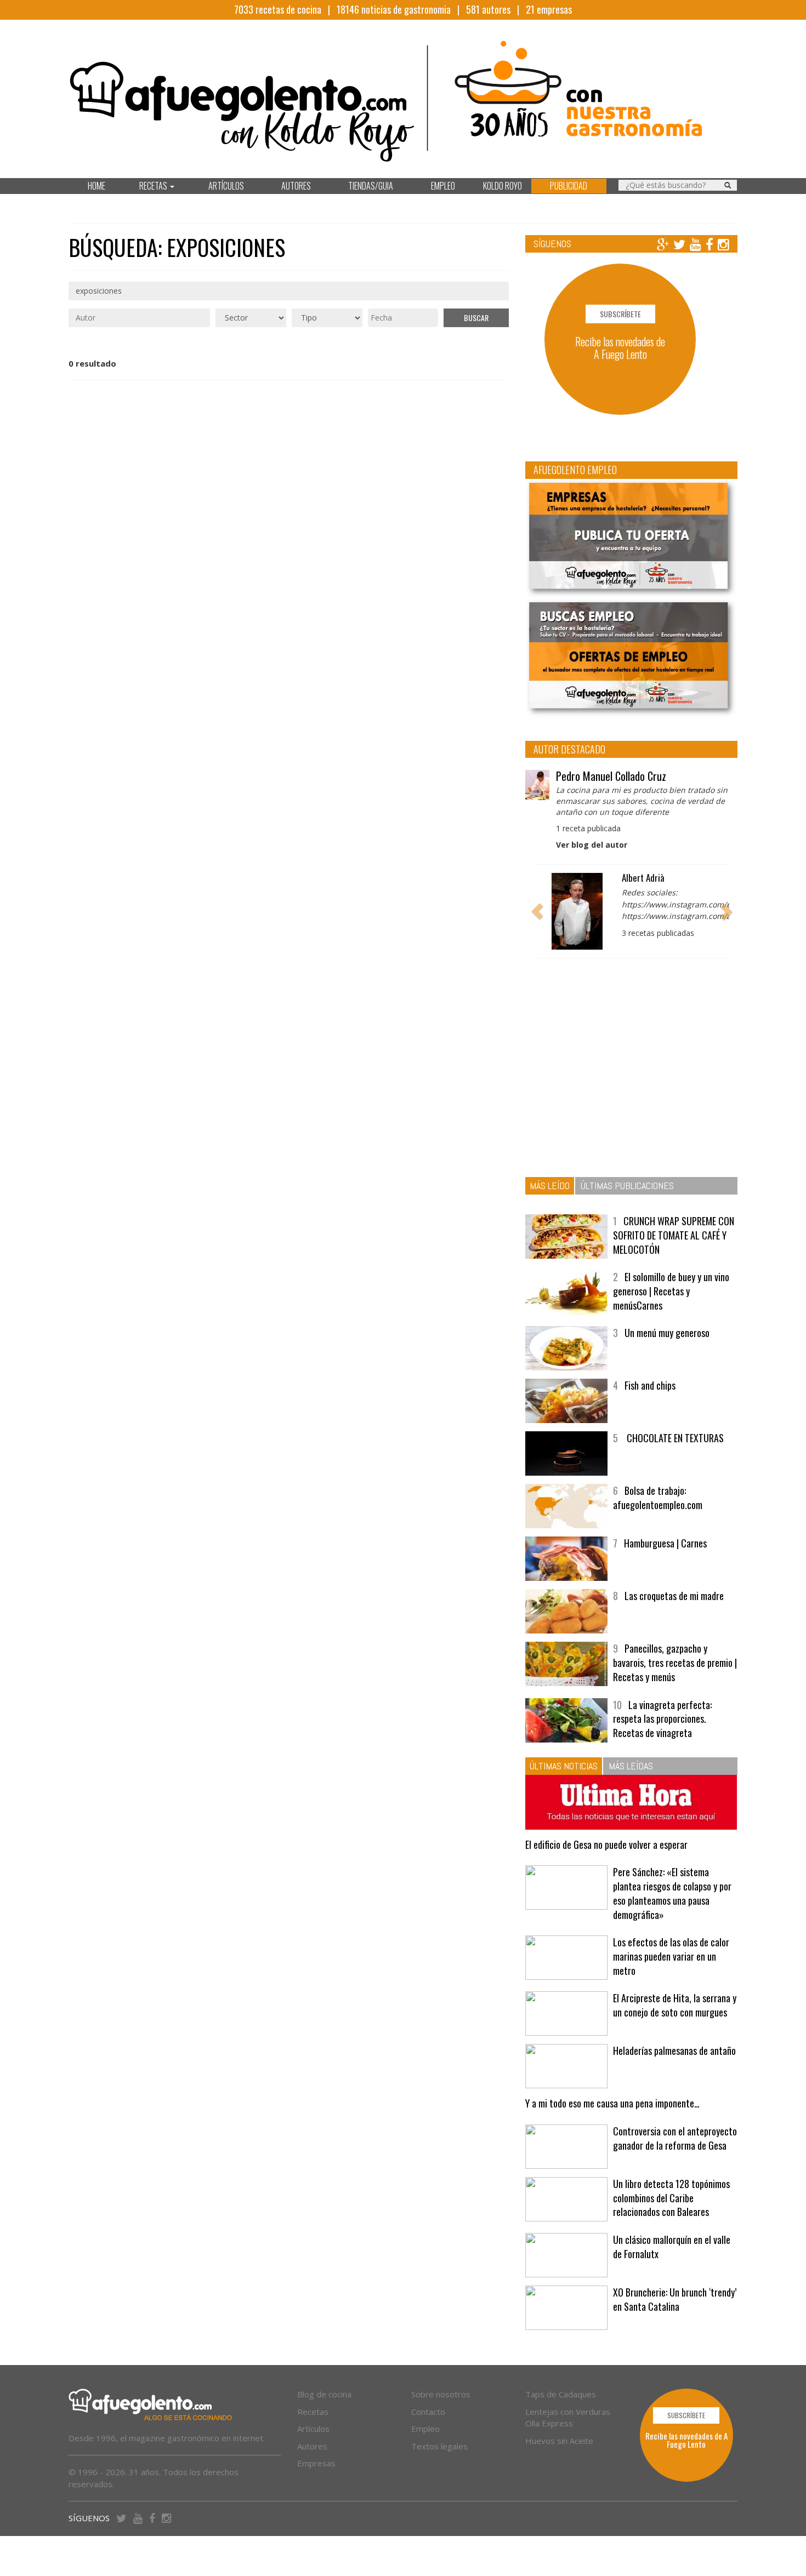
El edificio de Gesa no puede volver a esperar (606, 1844)
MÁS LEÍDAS (631, 1766)
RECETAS (154, 186)
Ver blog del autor (592, 845)
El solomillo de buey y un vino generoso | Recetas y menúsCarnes (671, 1291)
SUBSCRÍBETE (620, 314)
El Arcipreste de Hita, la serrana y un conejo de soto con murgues (675, 2005)
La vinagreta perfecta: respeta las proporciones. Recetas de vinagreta (662, 1719)
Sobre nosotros (441, 2394)
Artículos (313, 2429)
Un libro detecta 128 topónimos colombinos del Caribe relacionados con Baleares (671, 2198)
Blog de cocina (324, 2394)
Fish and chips (650, 1385)
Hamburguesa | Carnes (665, 1543)
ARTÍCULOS (226, 186)
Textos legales (439, 2446)
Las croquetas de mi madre (674, 1596)
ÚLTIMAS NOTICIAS (564, 1766)
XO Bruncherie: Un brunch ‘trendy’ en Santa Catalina (675, 2299)
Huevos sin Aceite (559, 2441)
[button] (537, 911)
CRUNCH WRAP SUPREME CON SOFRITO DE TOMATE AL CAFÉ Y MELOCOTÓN (674, 1235)
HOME (97, 186)
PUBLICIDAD (569, 186)
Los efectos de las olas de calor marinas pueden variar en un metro (671, 1956)
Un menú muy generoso (667, 1333)
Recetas (313, 2412)
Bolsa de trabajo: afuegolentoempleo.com (658, 1498)
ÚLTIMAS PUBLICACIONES (627, 1186)
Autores (312, 2446)
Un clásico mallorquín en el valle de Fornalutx (672, 2247)
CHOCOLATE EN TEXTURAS (674, 1438)
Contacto (428, 2412)
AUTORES (296, 186)
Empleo (425, 2429)
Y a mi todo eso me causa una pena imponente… (612, 2103)
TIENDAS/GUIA (371, 186)
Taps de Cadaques (561, 2394)
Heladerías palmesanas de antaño (674, 2050)
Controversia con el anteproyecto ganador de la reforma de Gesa (675, 2138)
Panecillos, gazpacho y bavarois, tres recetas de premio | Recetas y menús (675, 1662)
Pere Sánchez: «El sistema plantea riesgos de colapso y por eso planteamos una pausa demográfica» (672, 1893)
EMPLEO (443, 186)
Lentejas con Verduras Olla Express (568, 2417)
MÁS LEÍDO (550, 1186)
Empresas (316, 2463)
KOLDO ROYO (503, 186)
